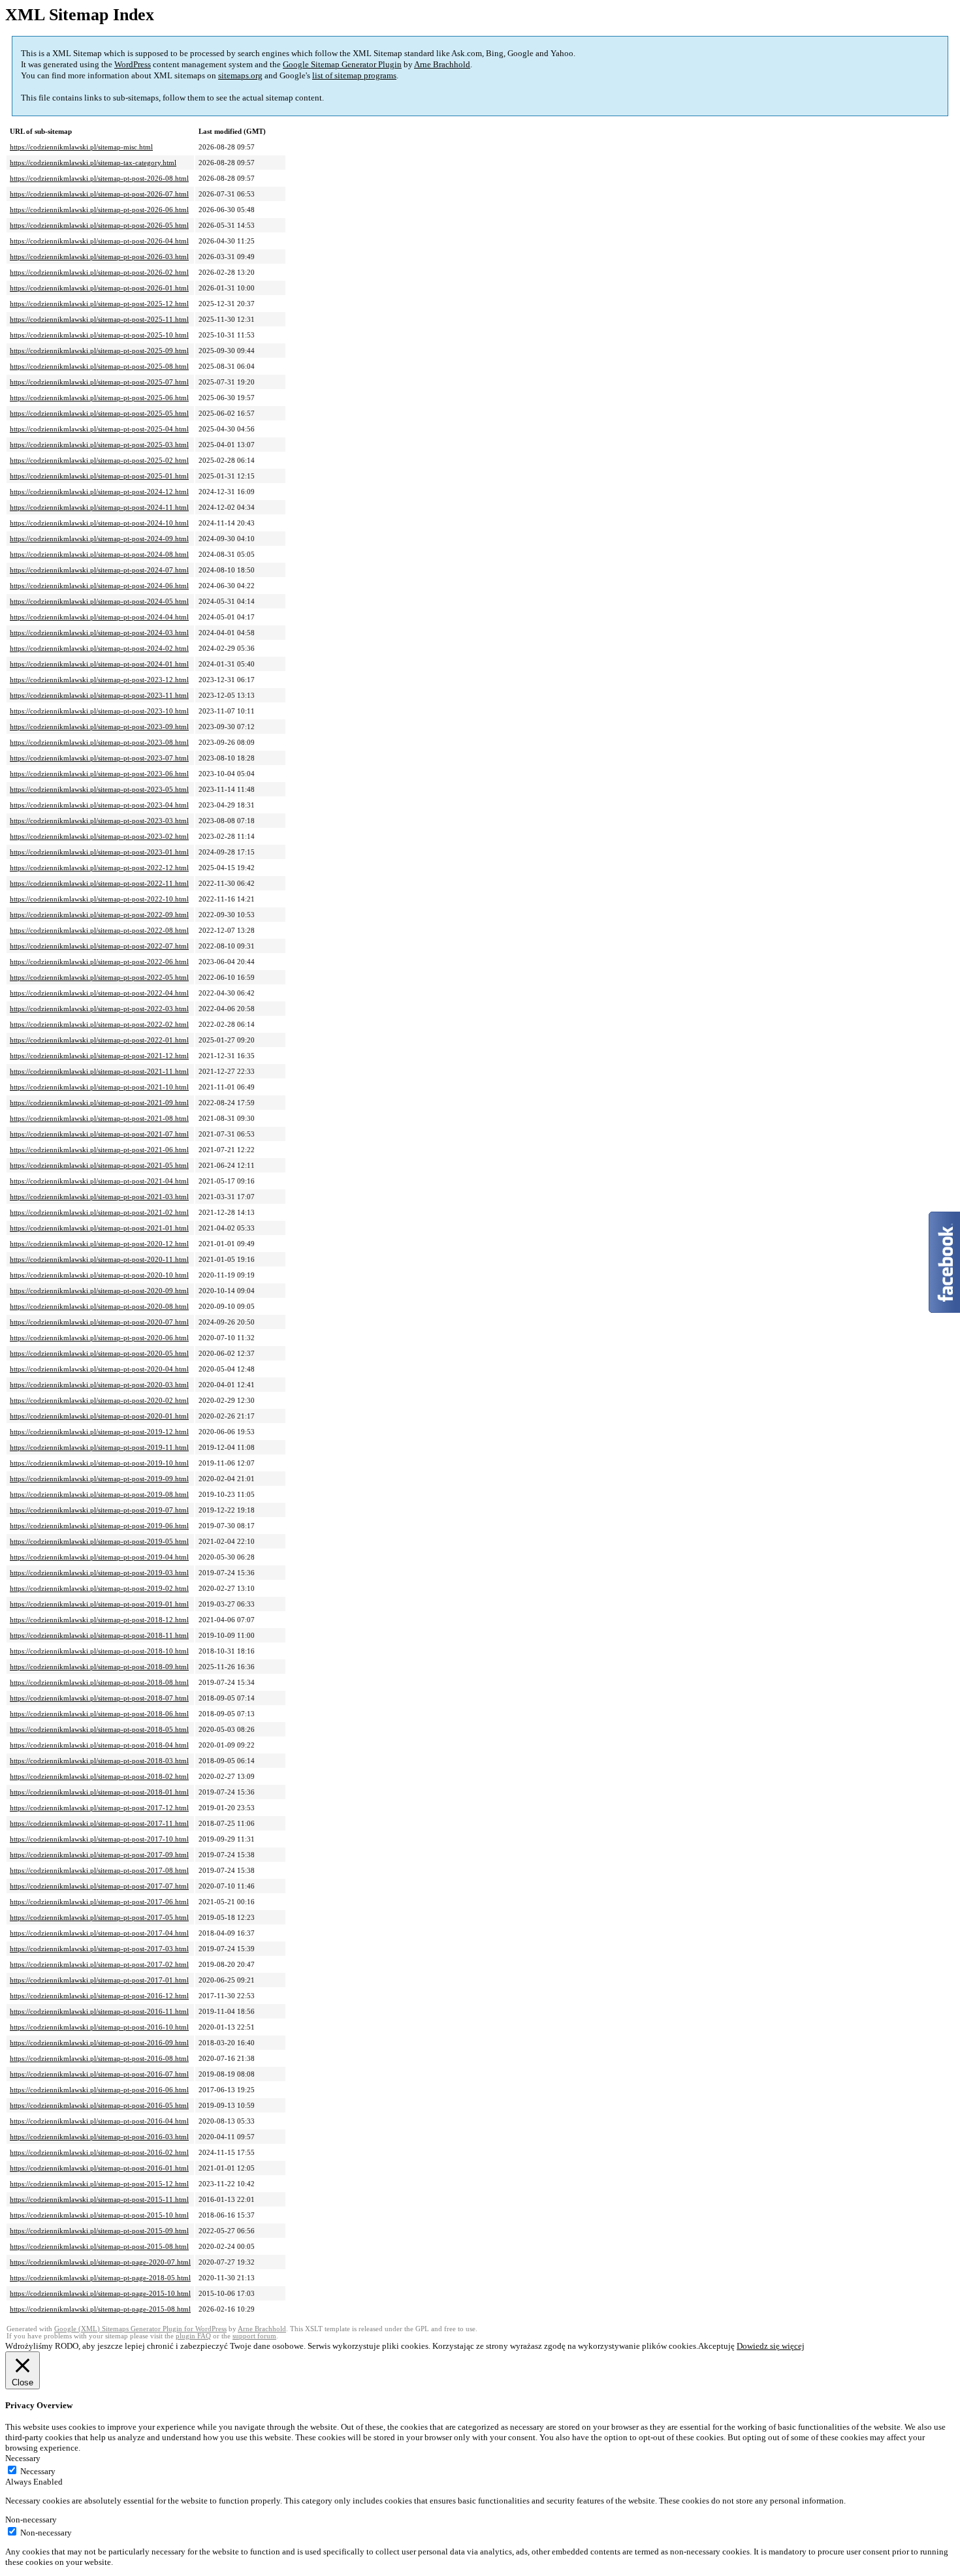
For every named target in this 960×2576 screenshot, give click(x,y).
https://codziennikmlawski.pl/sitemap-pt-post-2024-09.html (99, 539)
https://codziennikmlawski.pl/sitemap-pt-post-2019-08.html (99, 1494)
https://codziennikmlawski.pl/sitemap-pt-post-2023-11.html (99, 695)
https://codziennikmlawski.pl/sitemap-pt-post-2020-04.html (99, 1369)
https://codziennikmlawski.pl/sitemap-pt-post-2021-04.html (99, 1181)
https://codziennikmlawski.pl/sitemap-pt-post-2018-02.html (99, 1776)
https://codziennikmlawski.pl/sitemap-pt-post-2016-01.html (99, 2168)
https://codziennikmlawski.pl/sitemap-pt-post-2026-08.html (99, 178)
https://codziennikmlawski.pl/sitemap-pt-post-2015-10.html (99, 2215)
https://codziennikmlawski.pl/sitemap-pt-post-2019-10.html (99, 1463)
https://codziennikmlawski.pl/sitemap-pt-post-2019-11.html (99, 1447)
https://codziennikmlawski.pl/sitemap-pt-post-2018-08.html (99, 1682)
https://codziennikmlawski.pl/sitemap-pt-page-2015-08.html (100, 2309)
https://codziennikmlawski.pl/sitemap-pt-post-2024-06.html (99, 586)
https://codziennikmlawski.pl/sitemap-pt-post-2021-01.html (99, 1228)
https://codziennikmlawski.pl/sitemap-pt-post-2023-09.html (99, 727)
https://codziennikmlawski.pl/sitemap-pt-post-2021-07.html (99, 1134)
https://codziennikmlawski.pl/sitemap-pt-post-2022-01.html (99, 1040)
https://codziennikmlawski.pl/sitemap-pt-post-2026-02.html (99, 272)
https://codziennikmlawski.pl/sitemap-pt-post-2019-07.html (99, 1510)
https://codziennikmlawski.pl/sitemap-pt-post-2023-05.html (99, 789)
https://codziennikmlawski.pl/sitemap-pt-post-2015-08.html (99, 2246)
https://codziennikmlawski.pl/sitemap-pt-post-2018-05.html (99, 1729)
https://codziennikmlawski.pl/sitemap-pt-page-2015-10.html (100, 2293)
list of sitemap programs (354, 75)
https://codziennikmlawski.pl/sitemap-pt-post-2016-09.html (99, 2043)
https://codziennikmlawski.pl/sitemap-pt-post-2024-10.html (99, 523)
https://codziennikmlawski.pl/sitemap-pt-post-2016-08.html (99, 2058)
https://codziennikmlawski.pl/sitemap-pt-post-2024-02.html (99, 648)
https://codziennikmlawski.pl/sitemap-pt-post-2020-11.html (99, 1259)
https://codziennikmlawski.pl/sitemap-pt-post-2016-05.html (99, 2105)
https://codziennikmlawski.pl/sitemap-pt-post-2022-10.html (99, 899)
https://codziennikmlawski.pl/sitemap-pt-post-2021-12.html (99, 1056)
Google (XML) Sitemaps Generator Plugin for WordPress (140, 2329)
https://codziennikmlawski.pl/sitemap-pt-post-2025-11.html (99, 319)
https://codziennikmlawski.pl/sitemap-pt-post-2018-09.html (99, 1667)
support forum (254, 2336)
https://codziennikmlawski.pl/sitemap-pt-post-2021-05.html (99, 1165)
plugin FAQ (193, 2336)
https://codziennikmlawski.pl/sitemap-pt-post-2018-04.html (99, 1745)
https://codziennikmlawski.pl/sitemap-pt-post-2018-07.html (99, 1698)
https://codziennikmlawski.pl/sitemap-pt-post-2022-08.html (99, 930)
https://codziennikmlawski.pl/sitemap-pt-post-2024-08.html (99, 554)
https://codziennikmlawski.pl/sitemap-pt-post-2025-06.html (99, 398)
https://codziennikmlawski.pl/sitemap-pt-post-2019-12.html (99, 1432)
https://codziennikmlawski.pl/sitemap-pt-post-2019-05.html (99, 1541)
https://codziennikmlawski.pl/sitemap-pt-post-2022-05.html (99, 977)
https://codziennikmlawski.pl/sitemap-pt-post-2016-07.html (99, 2074)
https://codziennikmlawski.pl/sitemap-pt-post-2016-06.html (99, 2090)
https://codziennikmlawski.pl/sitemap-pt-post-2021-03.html (99, 1197)
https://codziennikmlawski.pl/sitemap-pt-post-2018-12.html (99, 1620)
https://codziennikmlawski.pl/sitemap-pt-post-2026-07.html (99, 194)
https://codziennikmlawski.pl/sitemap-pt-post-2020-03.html (99, 1385)
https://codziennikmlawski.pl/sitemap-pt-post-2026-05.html (99, 225)
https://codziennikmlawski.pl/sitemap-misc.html (81, 147)
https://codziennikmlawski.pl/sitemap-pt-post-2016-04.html (99, 2121)
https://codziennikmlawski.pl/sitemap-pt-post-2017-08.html (99, 1870)
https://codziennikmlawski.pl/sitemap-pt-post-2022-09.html (99, 915)
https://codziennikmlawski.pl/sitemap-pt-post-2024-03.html (99, 633)
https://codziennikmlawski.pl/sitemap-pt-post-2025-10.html (99, 335)
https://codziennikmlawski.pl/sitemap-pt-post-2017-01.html (99, 1980)
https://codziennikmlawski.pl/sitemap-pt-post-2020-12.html (99, 1244)
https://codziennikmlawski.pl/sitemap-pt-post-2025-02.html (99, 460)
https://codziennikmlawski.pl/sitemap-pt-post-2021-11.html (99, 1071)
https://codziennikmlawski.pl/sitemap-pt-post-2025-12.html (99, 304)
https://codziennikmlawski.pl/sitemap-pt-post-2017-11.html (99, 1823)
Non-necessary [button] (31, 2520)
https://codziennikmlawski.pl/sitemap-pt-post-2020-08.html (99, 1306)
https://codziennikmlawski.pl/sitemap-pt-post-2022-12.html (99, 868)
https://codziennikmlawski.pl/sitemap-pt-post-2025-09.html (99, 351)
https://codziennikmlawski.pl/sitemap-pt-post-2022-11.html (99, 883)
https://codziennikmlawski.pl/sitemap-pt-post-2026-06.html (99, 210)
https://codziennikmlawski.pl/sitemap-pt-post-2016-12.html (99, 1996)
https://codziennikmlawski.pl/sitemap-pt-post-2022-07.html (99, 946)
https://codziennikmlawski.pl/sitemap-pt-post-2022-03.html (99, 1009)
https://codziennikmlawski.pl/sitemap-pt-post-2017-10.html (99, 1839)
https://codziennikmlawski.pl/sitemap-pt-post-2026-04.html (99, 241)
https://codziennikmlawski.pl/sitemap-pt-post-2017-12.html (99, 1808)
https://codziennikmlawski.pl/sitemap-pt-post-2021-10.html (99, 1087)
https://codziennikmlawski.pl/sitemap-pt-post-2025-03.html (99, 445)
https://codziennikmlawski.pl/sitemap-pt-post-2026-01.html (99, 288)
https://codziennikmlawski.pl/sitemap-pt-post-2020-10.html (99, 1275)
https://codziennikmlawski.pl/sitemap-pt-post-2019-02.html (99, 1588)
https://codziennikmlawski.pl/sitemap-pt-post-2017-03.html (99, 1949)
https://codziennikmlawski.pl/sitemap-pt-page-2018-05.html (100, 2278)
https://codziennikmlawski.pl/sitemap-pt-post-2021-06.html (99, 1150)
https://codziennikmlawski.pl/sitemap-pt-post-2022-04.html (99, 993)
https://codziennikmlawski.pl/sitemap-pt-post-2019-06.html (99, 1526)
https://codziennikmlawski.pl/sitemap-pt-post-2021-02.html (99, 1212)
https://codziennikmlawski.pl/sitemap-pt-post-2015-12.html (99, 2184)
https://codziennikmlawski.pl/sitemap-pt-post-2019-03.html (99, 1573)
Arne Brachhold (442, 64)
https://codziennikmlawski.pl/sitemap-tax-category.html (93, 163)
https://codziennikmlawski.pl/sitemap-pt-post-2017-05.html (99, 1917)
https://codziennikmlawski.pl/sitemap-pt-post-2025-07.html (99, 382)
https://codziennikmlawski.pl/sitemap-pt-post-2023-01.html (99, 852)
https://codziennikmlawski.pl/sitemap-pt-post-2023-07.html (99, 758)
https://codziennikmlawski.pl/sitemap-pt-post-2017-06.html (99, 1902)
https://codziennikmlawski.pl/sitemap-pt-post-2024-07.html (99, 570)
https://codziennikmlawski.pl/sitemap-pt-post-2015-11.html (99, 2199)
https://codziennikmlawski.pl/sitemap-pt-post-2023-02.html (99, 836)
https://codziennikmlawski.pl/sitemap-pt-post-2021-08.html (99, 1118)
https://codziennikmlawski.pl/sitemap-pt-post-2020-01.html (99, 1416)
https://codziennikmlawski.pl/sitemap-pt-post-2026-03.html (99, 257)
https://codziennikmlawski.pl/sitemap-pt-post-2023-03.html (99, 821)
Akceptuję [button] (716, 2346)
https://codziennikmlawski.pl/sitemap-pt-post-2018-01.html (99, 1792)
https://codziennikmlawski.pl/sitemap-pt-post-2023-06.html (99, 774)
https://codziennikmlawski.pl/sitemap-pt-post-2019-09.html (99, 1479)
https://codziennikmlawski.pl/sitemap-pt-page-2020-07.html (100, 2262)
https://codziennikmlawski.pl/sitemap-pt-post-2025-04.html (99, 429)
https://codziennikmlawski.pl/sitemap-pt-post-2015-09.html (99, 2231)
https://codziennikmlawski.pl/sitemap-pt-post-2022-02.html (99, 1024)
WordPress (133, 64)
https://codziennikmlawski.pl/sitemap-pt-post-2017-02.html (99, 1964)
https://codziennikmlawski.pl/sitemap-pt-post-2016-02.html (99, 2152)
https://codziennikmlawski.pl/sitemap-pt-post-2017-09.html (99, 1855)
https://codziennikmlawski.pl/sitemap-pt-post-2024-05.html (99, 601)
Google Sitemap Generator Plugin (342, 64)
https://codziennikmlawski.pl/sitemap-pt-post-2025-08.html (99, 366)
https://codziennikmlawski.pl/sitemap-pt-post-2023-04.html (99, 805)
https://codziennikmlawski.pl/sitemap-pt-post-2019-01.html (99, 1604)
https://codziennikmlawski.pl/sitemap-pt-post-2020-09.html (99, 1291)
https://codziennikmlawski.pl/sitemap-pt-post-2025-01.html (99, 476)
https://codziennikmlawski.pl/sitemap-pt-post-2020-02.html (99, 1400)
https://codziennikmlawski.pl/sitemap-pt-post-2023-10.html (99, 711)
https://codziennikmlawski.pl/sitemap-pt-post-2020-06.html (99, 1338)
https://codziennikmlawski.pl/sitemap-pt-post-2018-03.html (99, 1761)
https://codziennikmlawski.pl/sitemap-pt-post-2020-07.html (99, 1322)
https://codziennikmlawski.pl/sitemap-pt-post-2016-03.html (99, 2137)
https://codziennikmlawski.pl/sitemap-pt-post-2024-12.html (99, 492)
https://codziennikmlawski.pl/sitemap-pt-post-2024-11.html (99, 507)
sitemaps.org (240, 75)
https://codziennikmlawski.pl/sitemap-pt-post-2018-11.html (99, 1635)
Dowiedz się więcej (771, 2346)
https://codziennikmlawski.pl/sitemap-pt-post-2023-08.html (99, 742)
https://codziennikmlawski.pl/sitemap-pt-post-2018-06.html (99, 1714)
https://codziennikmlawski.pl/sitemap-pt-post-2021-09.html (99, 1103)
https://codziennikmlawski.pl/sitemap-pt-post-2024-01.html (99, 664)
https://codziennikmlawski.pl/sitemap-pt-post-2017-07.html (99, 1886)
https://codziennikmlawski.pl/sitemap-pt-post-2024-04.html (99, 617)
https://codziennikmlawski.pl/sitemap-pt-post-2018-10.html (99, 1651)
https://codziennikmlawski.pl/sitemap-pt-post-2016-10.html (99, 2027)
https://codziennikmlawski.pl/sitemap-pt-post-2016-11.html (99, 2011)
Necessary (38, 2471)
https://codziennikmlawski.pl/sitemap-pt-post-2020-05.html (99, 1353)
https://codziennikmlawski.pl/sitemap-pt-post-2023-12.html (99, 680)
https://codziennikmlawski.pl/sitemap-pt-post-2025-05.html (99, 413)
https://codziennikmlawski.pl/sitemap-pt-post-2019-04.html (99, 1557)
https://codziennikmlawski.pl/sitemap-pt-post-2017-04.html (99, 1933)
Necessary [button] (23, 2458)
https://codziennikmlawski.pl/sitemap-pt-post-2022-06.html (99, 962)
